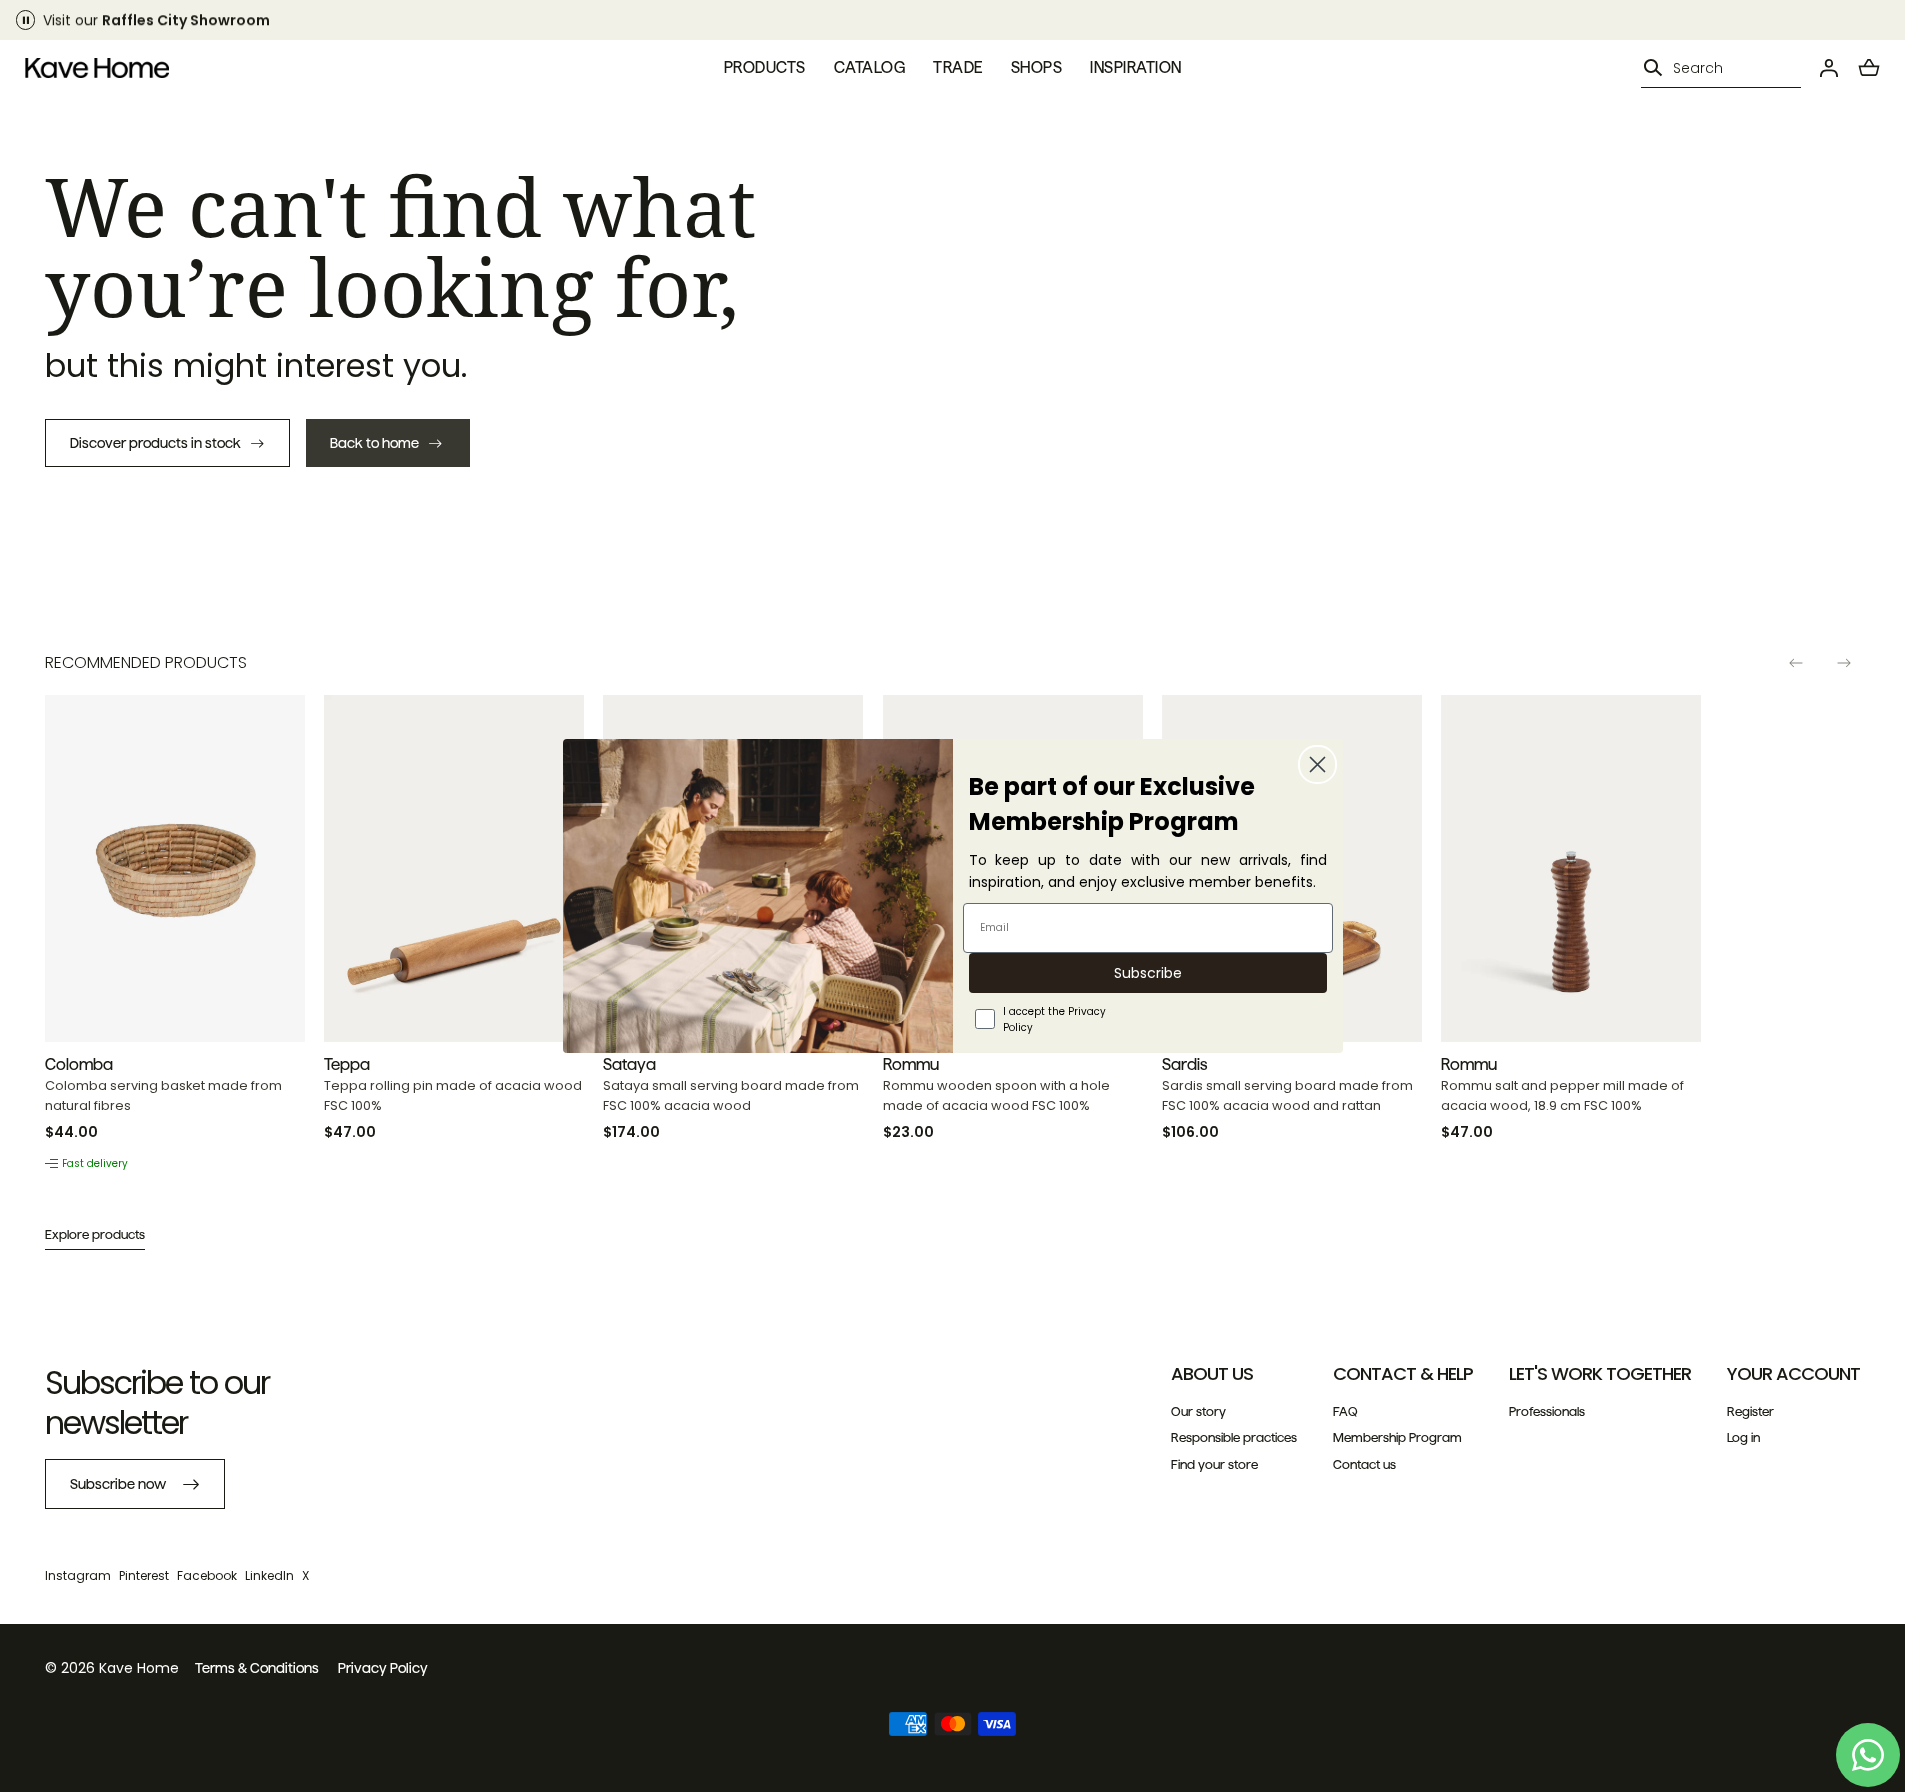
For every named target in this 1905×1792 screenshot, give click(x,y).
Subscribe (1148, 973)
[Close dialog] (1317, 764)
